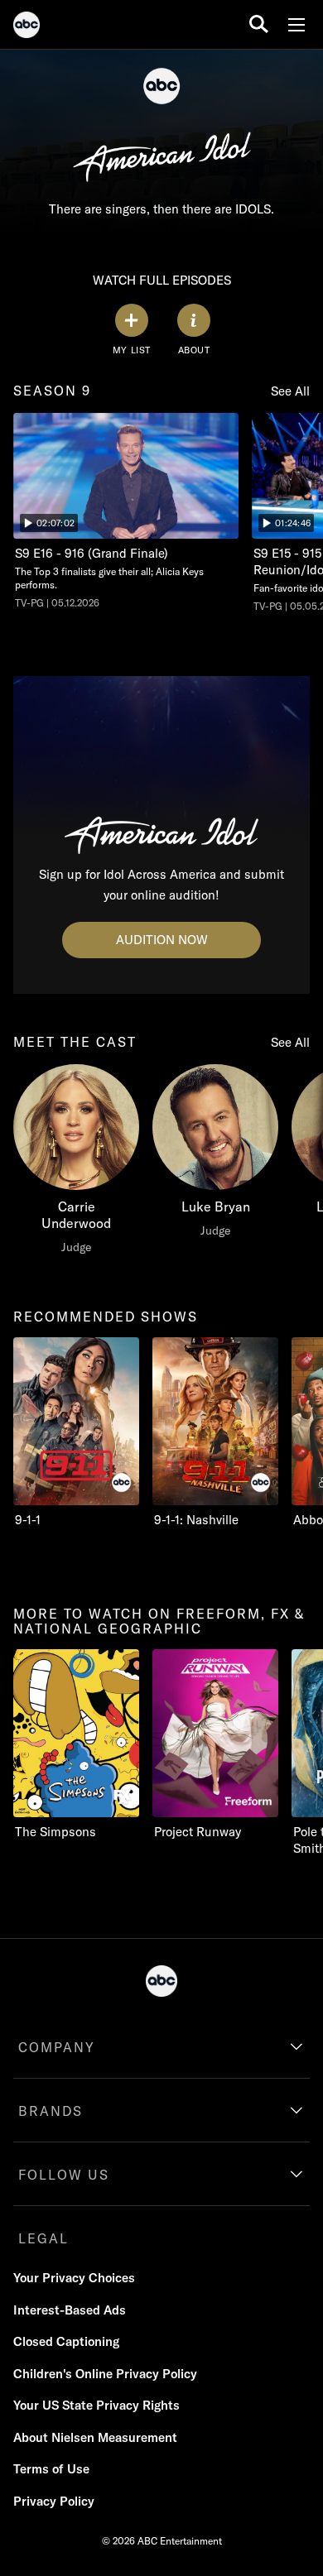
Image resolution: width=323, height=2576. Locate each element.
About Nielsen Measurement (95, 2437)
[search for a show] (259, 24)
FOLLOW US (64, 2175)
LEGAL (43, 2238)
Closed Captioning (66, 2341)
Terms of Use (51, 2469)
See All (290, 391)
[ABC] (27, 27)
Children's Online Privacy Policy (105, 2374)
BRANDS (51, 2111)
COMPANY (57, 2047)
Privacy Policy (54, 2501)
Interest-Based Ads (70, 2310)
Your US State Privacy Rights (96, 2405)
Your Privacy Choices (74, 2278)
